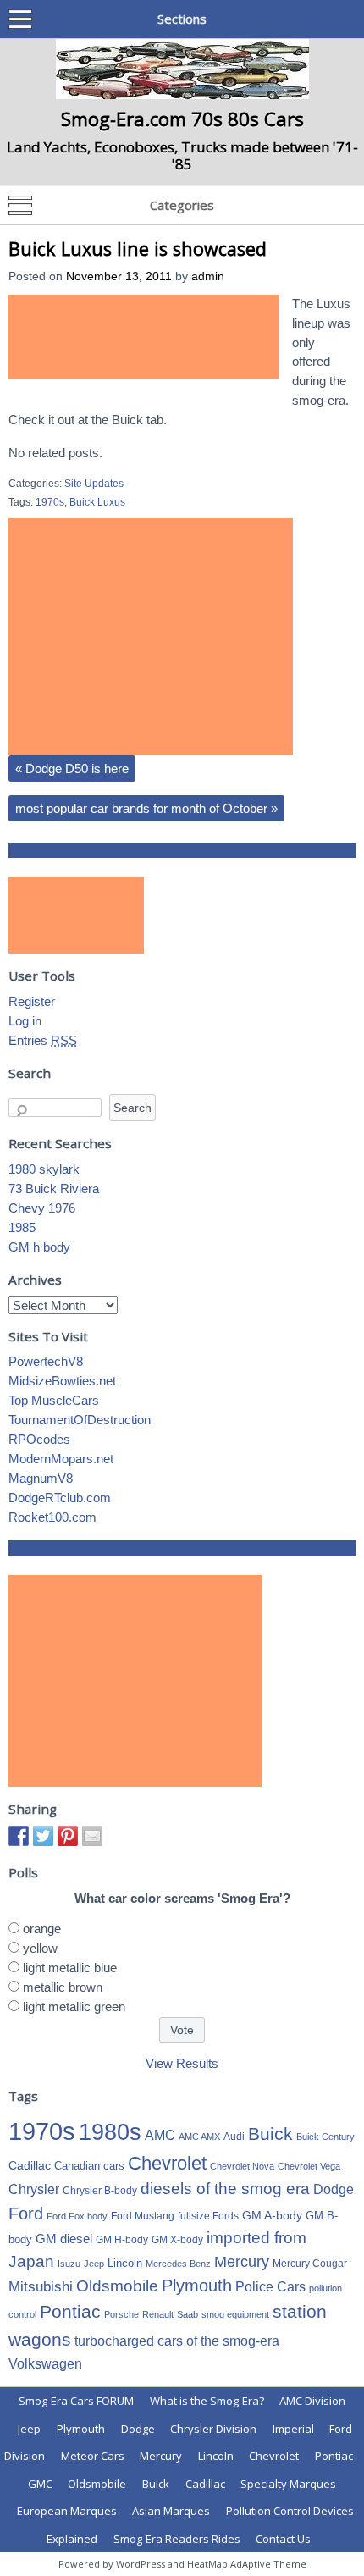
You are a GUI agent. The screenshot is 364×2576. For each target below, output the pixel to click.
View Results (182, 2063)
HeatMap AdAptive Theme (247, 2564)
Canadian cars (89, 2166)
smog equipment (235, 2314)
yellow (40, 1948)
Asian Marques (171, 2511)
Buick (270, 2134)
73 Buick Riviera (54, 1188)
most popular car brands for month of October (146, 808)
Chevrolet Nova (242, 2166)
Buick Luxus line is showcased (138, 249)
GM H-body (122, 2240)
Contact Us (283, 2539)
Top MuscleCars (54, 1400)
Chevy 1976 (42, 1208)
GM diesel (64, 2239)
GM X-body (177, 2240)
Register (32, 1001)
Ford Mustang (143, 2216)
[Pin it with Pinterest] (68, 1836)
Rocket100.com (52, 1517)
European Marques (67, 2511)
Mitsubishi (41, 2287)
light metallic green (74, 2007)
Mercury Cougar (310, 2264)
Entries (43, 1040)
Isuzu (69, 2264)
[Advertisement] (144, 337)
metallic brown (63, 1987)
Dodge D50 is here (72, 768)
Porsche (121, 2314)
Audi (234, 2137)
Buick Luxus (97, 502)
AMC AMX (199, 2137)
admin (208, 276)
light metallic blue (70, 1968)
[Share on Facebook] (19, 1836)
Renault (158, 2314)
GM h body (39, 1247)
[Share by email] (92, 1836)
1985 (22, 1227)
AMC (160, 2135)
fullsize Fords (208, 2216)
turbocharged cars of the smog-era (177, 2341)
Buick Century (325, 2137)
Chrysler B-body (100, 2191)
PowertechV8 (46, 1361)
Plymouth (197, 2286)
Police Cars (270, 2286)
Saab (188, 2314)
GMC (40, 2484)
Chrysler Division (213, 2429)
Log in (25, 1021)
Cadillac (30, 2165)
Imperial (293, 2429)
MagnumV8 (41, 1478)
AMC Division (312, 2401)
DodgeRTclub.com (60, 1498)
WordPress (141, 2564)
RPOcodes (39, 1439)
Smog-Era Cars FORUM (76, 2401)
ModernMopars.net (61, 1459)
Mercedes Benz (178, 2264)
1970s (50, 502)
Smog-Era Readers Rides (177, 2539)
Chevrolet (167, 2163)
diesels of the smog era (225, 2189)
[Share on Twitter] (43, 1836)
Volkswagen (45, 2363)
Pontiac (70, 2311)
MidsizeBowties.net (62, 1381)
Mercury (242, 2262)
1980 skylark (44, 1169)
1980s (110, 2132)
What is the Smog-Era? (207, 2401)
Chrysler (34, 2189)
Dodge (334, 2189)
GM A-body (272, 2215)
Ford (26, 2214)
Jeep (94, 2264)
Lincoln (125, 2263)
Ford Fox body (77, 2216)
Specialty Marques (288, 2484)
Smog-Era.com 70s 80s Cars (182, 119)
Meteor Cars (93, 2456)
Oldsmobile (117, 2286)
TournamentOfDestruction (80, 1420)
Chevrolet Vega (309, 2166)
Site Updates (94, 484)
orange (42, 1929)
